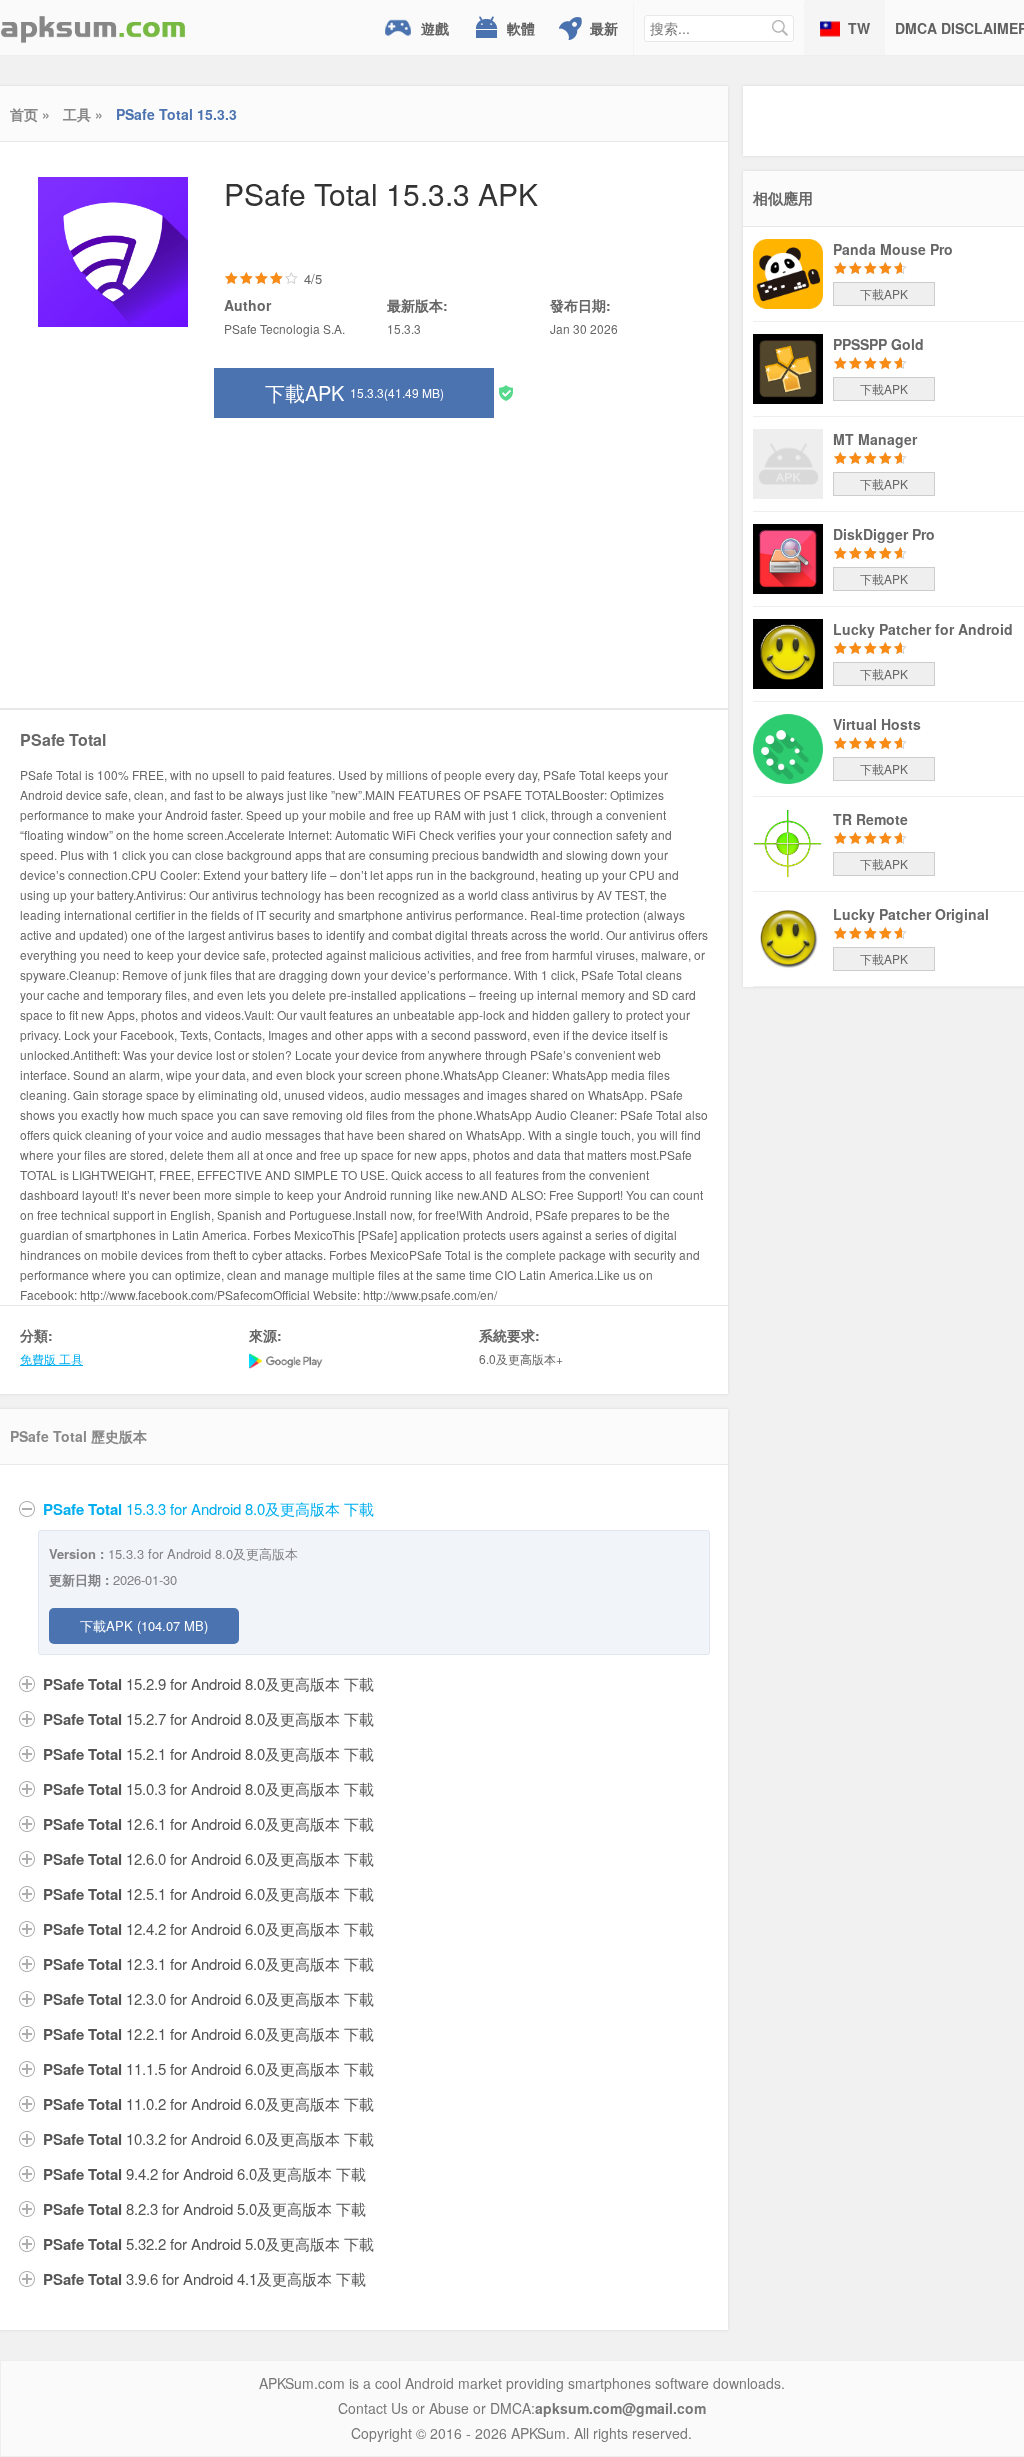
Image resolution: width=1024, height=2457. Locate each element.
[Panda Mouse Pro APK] (788, 272)
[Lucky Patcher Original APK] (788, 937)
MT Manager (875, 439)
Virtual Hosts (877, 724)
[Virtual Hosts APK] (788, 747)
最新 (604, 28)
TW (859, 28)
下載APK (354, 392)
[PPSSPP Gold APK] (788, 367)
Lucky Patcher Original (911, 914)
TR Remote (870, 819)
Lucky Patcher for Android (923, 629)
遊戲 (435, 28)
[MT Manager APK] (788, 462)
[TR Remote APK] (788, 842)
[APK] (93, 27)
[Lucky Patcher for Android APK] (788, 652)
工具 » (83, 114)
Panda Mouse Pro (893, 249)
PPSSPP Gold (878, 344)
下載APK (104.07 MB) (144, 1625)
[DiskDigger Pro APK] (788, 557)
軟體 (521, 28)
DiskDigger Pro (884, 534)
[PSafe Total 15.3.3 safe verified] (506, 391)
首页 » (30, 114)
